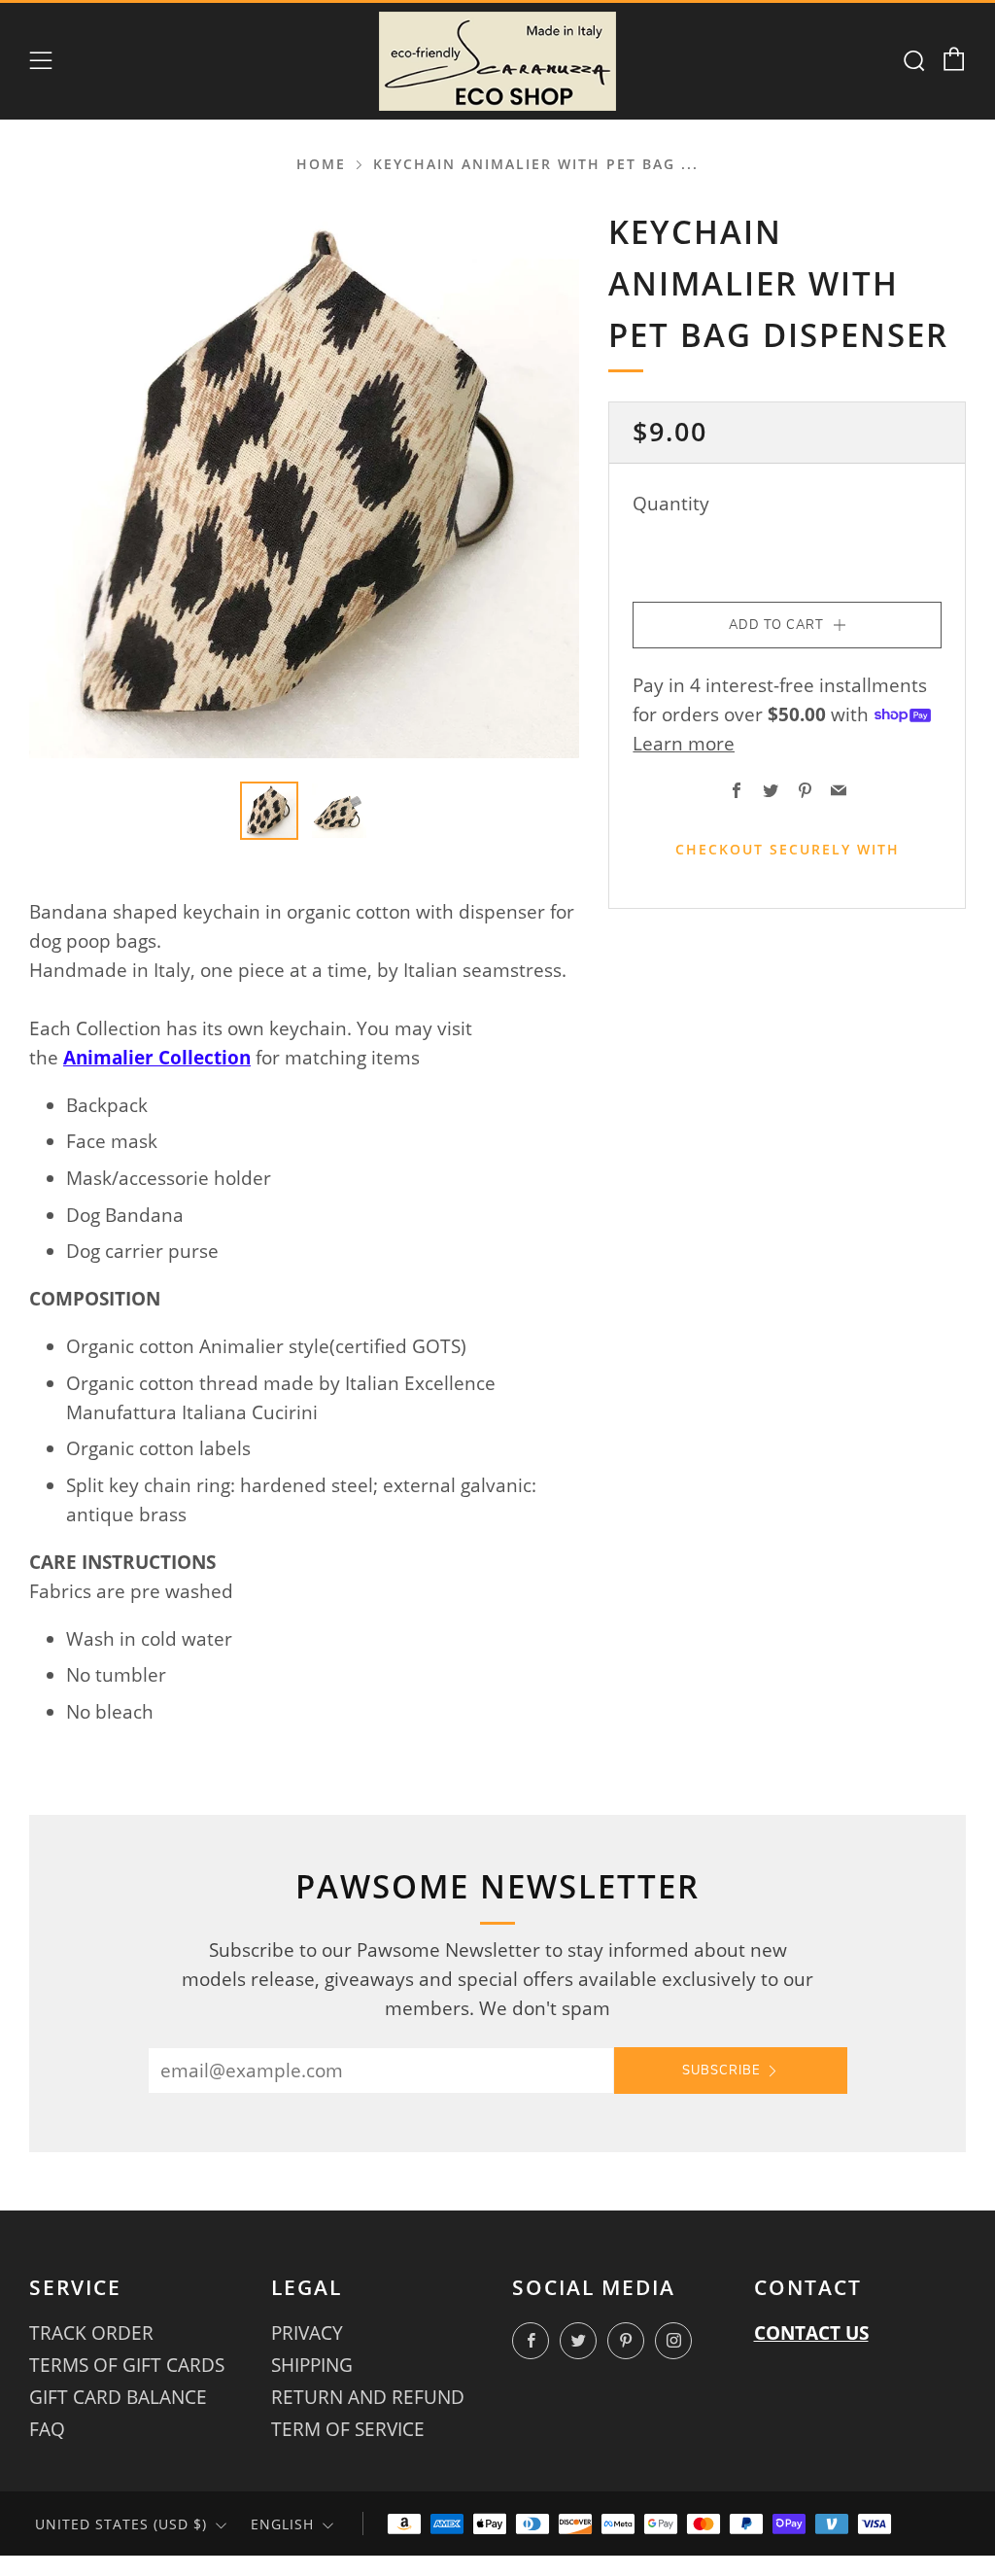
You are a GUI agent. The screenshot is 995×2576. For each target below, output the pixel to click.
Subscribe (721, 2071)
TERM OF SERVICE (348, 2429)
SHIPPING (312, 2365)
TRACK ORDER (91, 2333)
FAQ (47, 2429)
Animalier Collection (157, 1058)
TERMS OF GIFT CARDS (127, 2365)
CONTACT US (811, 2333)
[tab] (269, 811)
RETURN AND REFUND (368, 2397)
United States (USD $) (121, 2524)
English (282, 2524)
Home (321, 164)
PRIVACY (307, 2333)
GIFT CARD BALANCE (118, 2397)
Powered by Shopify (651, 2564)
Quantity (671, 504)
